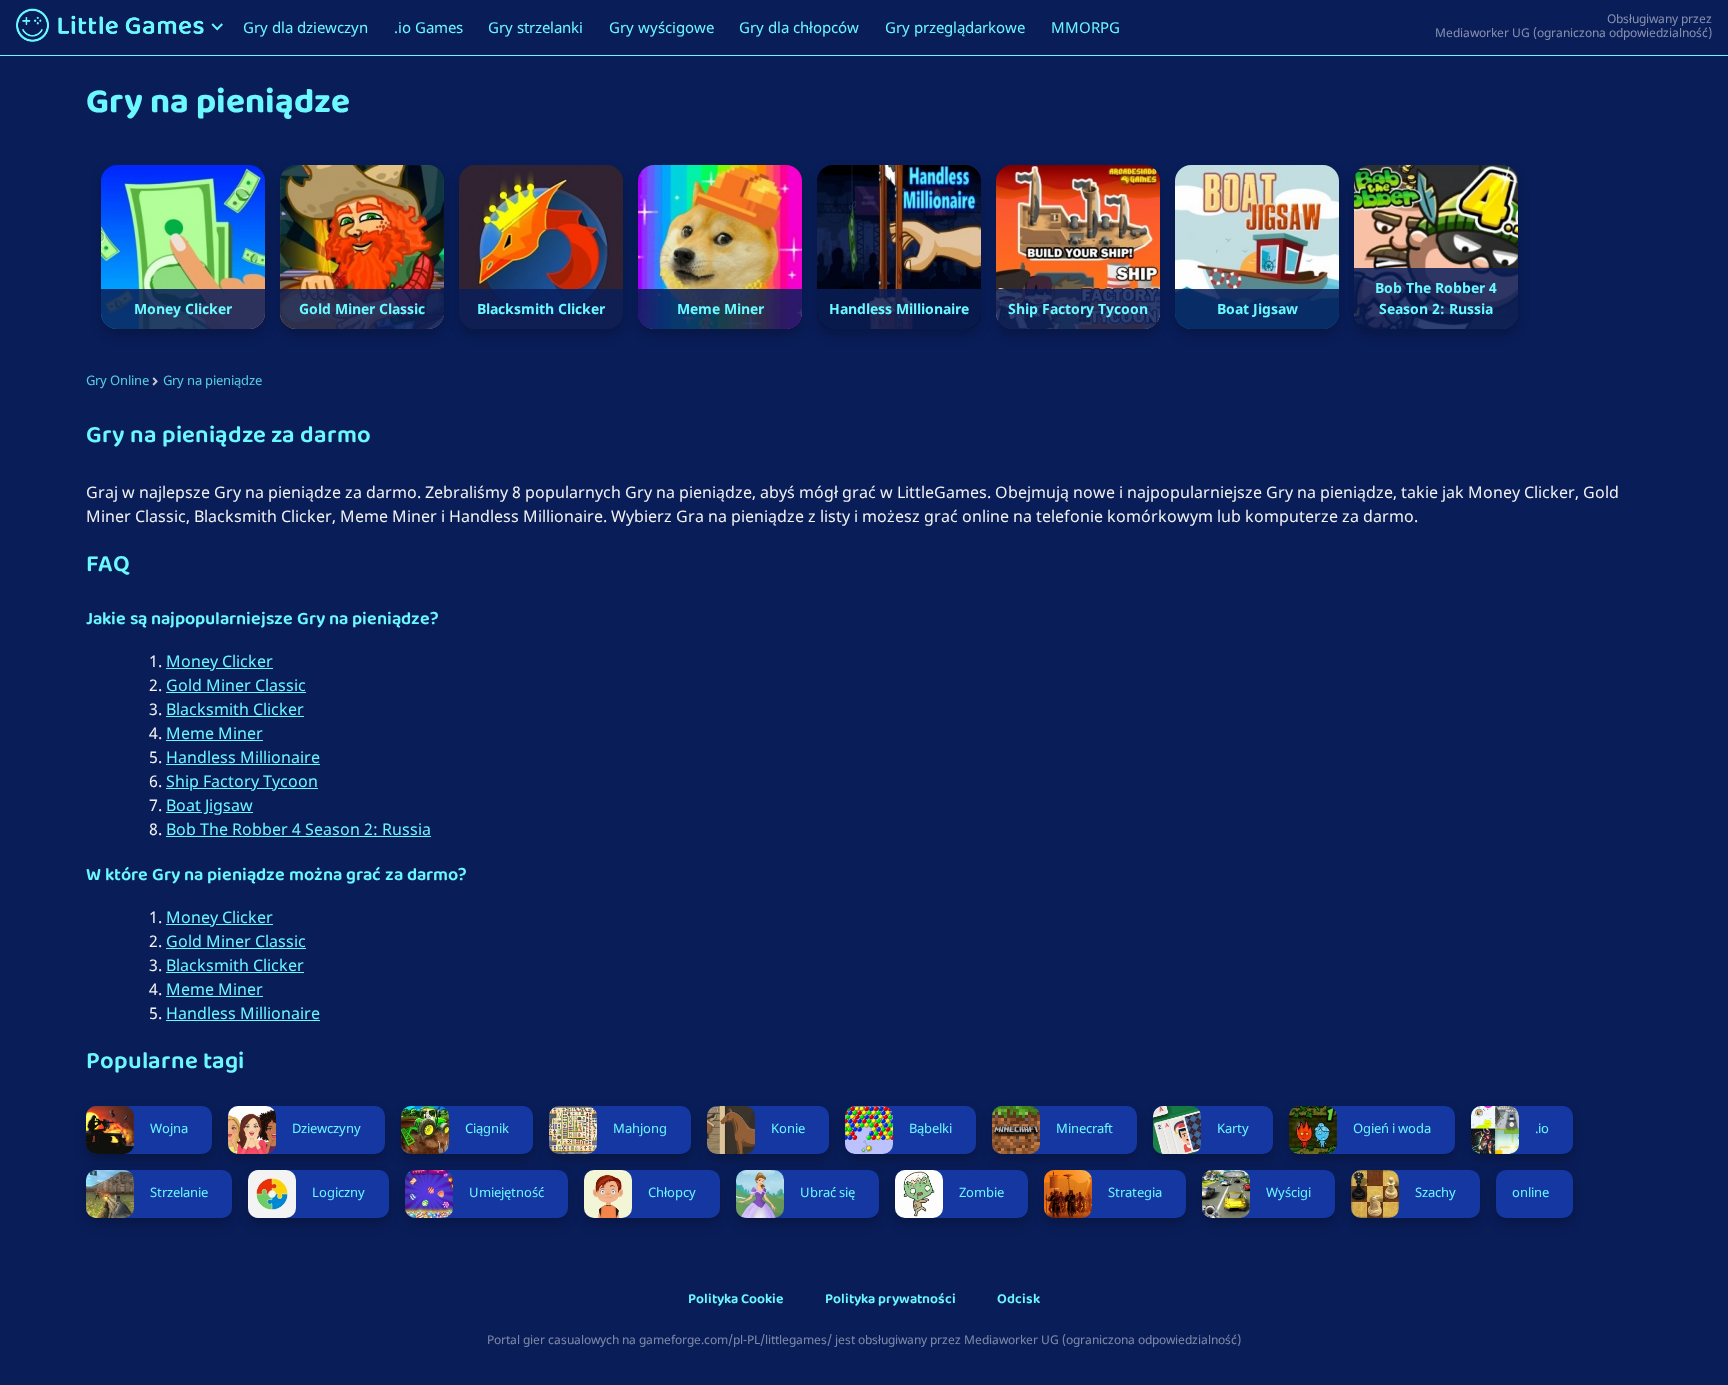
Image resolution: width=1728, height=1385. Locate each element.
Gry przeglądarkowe (955, 27)
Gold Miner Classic (236, 685)
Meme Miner (214, 733)
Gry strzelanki (535, 27)
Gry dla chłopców (799, 27)
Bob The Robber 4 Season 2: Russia (298, 829)
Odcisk (1018, 1300)
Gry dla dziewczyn (305, 27)
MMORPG (1085, 27)
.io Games (428, 27)
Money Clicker (219, 661)
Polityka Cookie (735, 1300)
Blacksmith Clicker (235, 709)
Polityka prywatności (890, 1300)
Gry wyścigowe (661, 27)
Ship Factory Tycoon (242, 781)
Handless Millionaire (243, 757)
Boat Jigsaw (209, 805)
